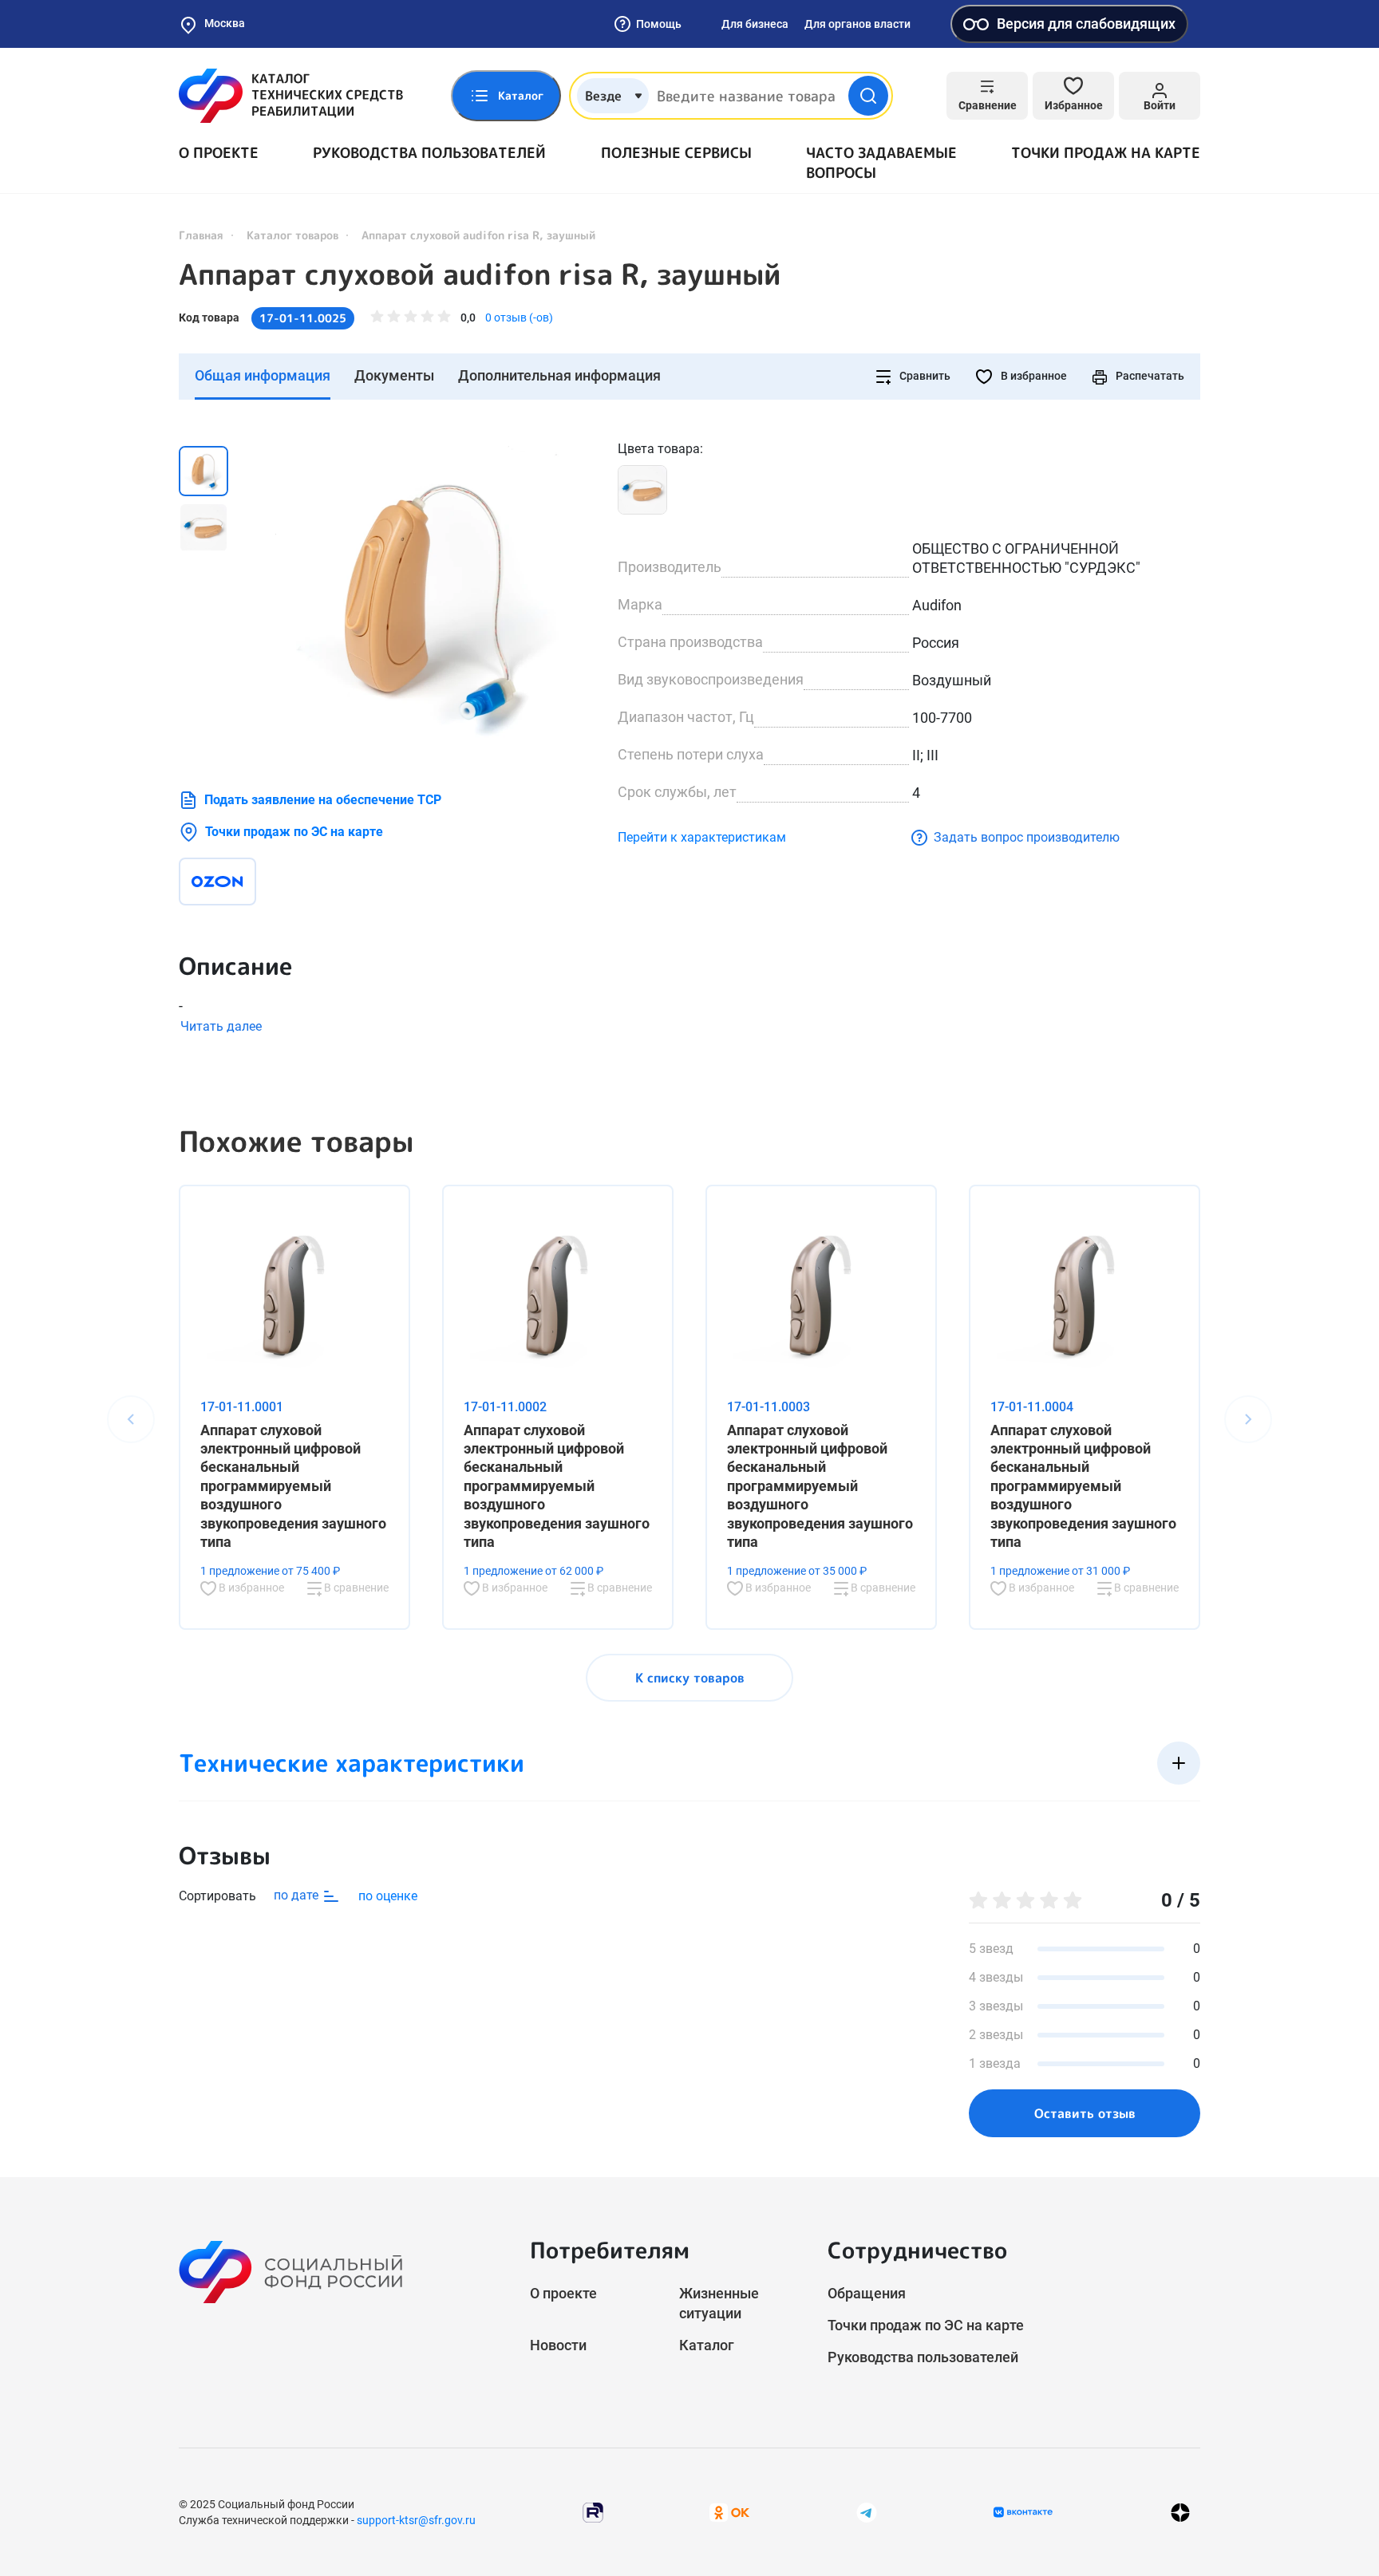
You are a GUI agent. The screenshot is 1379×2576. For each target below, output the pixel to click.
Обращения (867, 2293)
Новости (558, 2345)
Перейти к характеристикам (702, 837)
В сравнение (355, 1588)
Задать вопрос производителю (1027, 837)
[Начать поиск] (868, 96)
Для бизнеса (755, 24)
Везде (603, 96)
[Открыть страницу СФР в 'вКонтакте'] (1023, 2512)
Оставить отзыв (1085, 2113)
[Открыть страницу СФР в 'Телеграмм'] (867, 2512)
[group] (426, 599)
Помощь (659, 24)
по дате (298, 1895)
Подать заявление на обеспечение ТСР (323, 800)
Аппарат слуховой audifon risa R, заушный (480, 274)
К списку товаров (690, 1678)
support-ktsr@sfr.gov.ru (416, 2520)
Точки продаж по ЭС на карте (294, 832)
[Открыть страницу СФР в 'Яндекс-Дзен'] (1180, 2513)
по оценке (388, 1896)
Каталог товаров (292, 235)
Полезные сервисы (676, 153)
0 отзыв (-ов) (519, 318)
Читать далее (221, 1026)
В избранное (1033, 376)
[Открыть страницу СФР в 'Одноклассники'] (729, 2512)
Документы (394, 375)
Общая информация (263, 375)
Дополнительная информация (559, 375)
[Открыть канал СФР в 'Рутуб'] (593, 2512)
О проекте (219, 153)
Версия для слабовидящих (1086, 24)
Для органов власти (857, 24)
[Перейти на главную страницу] (291, 96)
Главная (201, 235)
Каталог (707, 2345)
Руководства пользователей (429, 153)
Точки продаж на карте (1106, 153)
